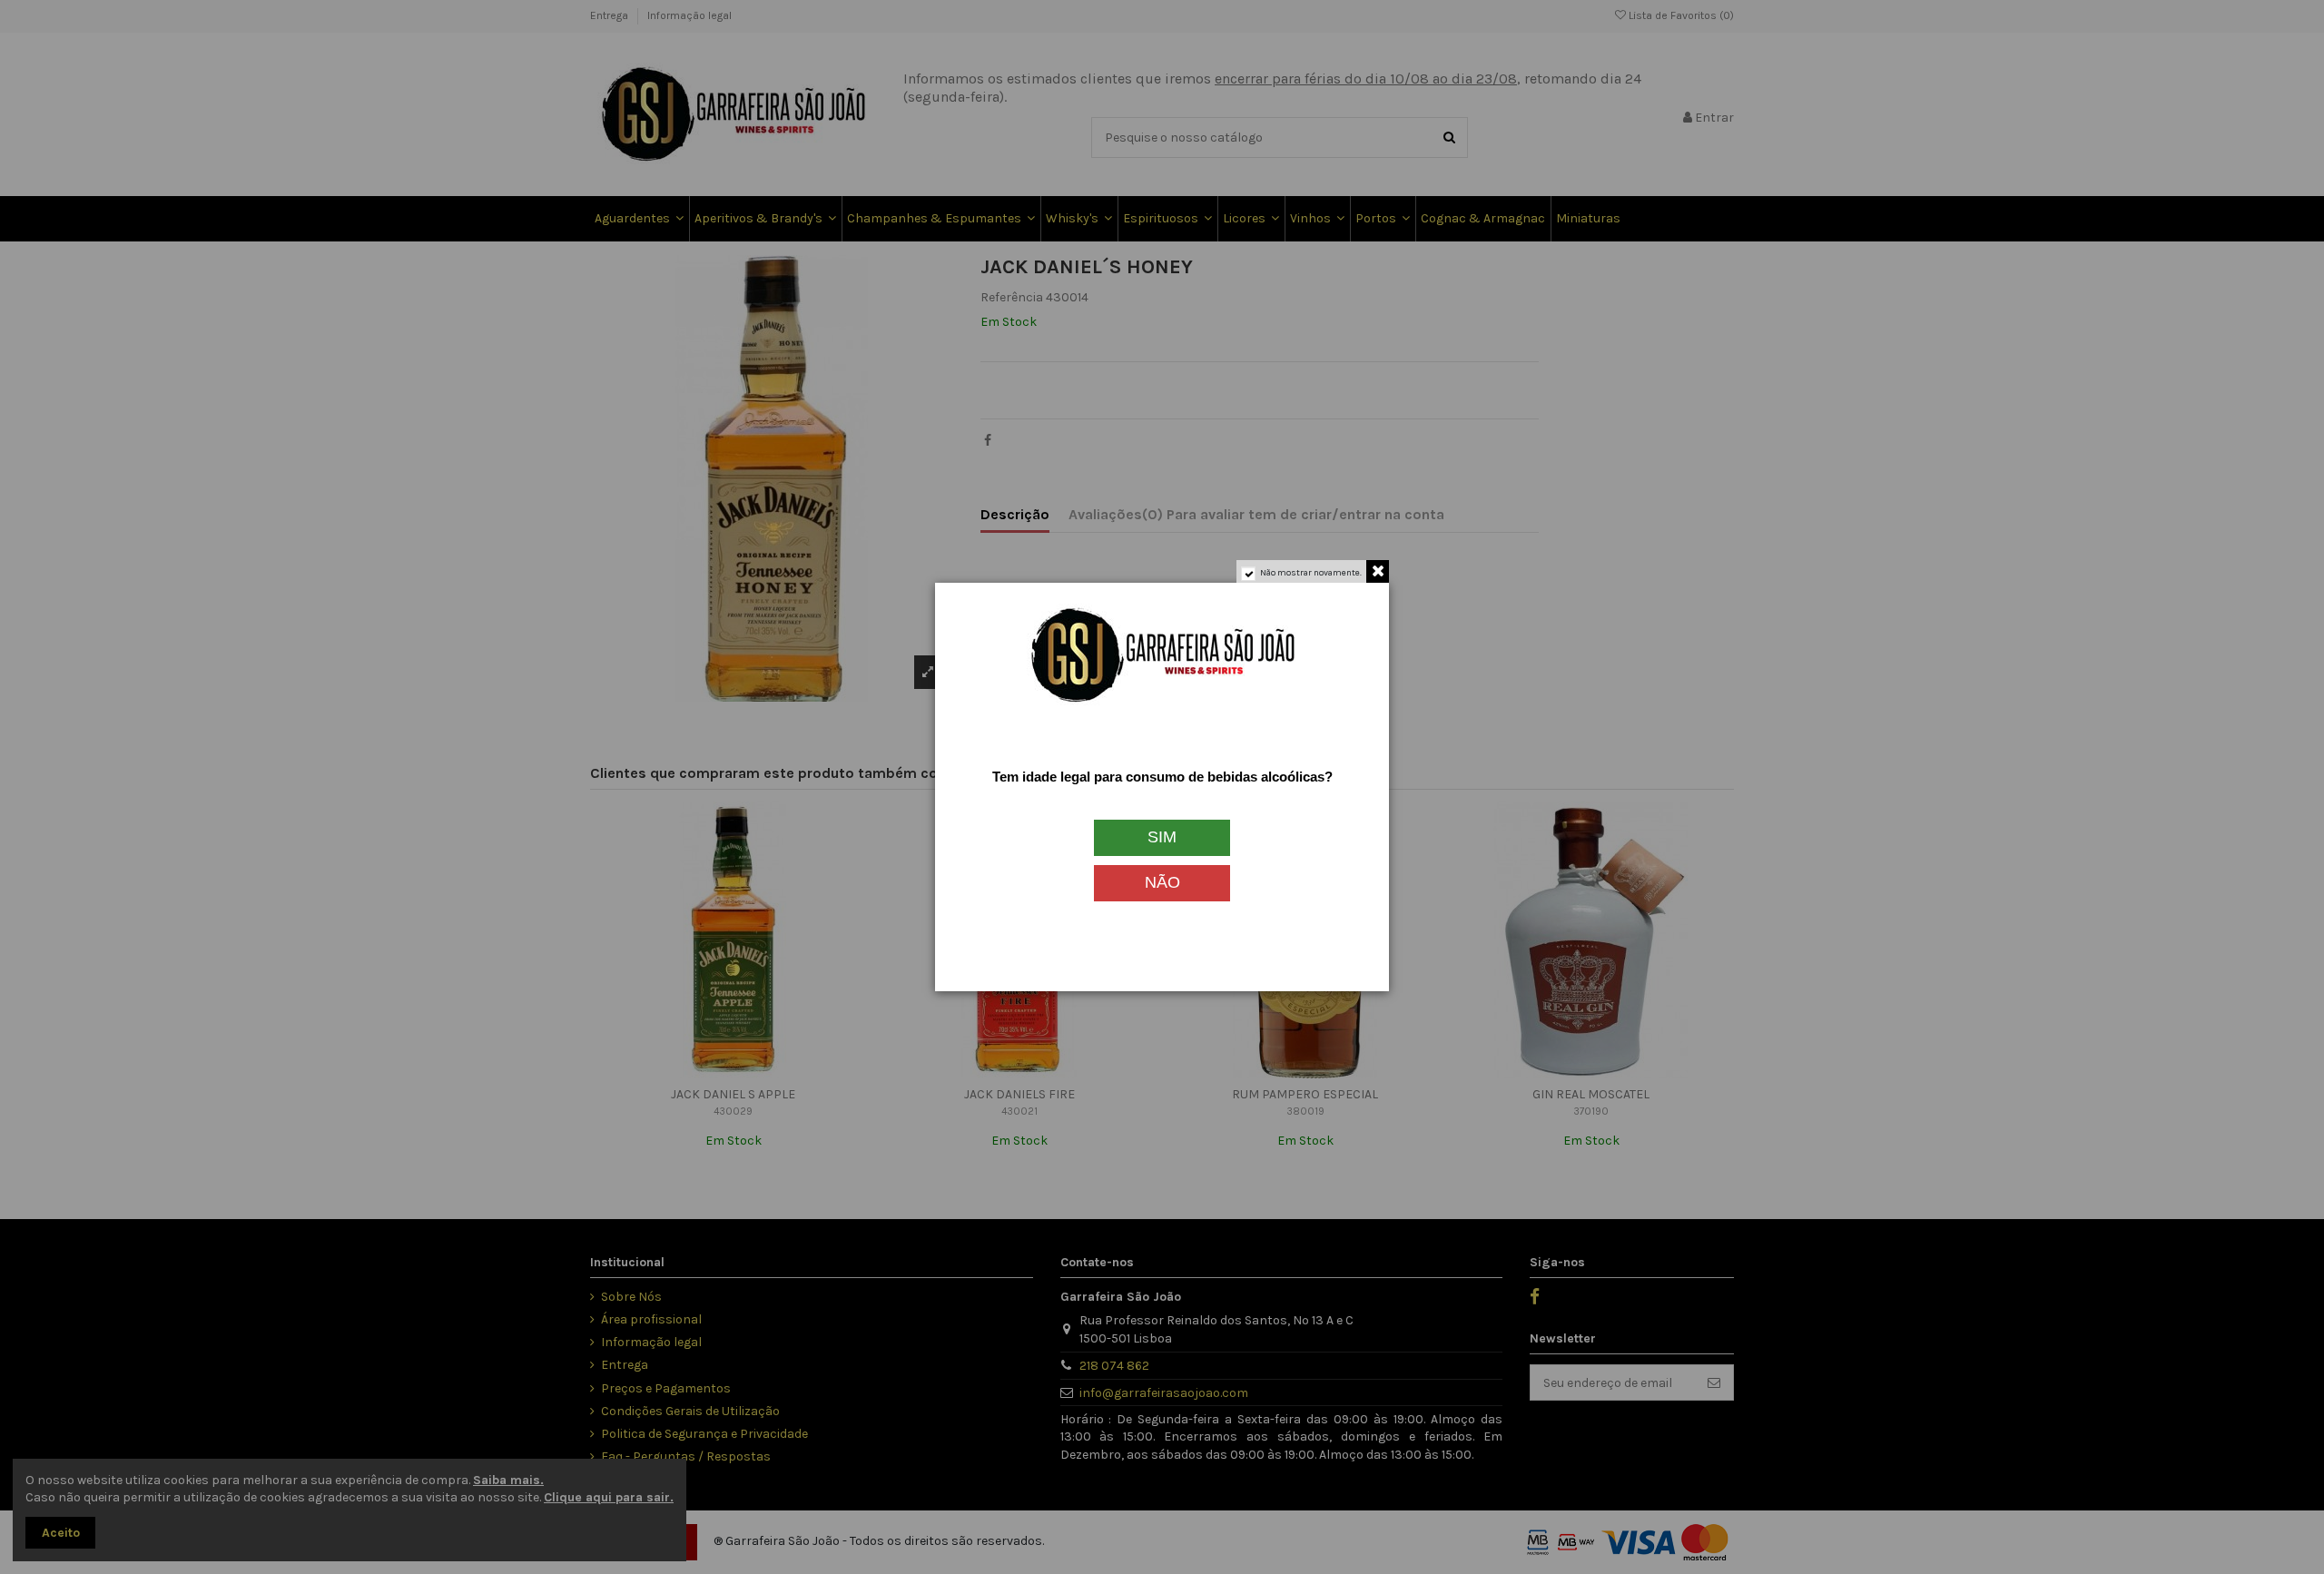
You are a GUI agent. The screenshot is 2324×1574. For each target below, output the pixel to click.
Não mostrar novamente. (1311, 573)
